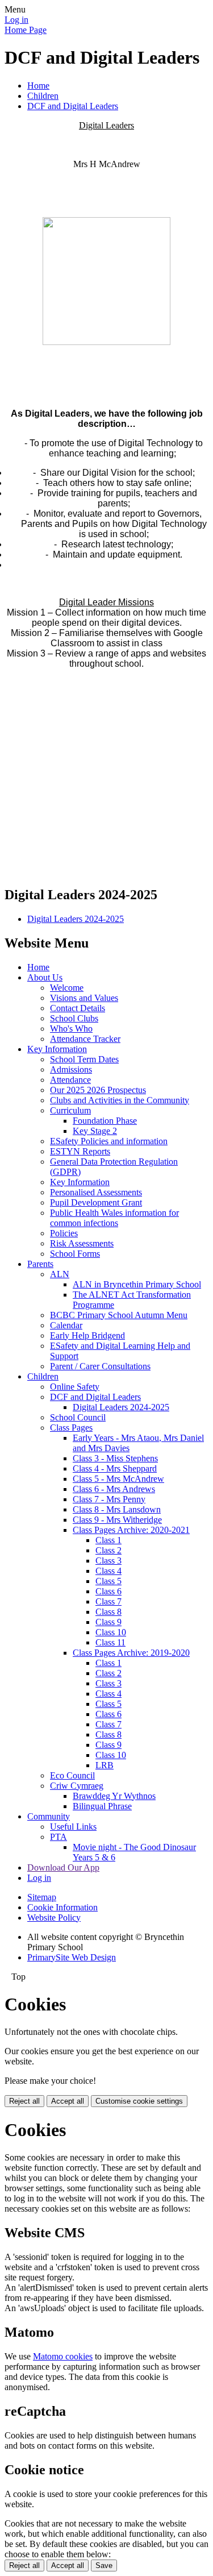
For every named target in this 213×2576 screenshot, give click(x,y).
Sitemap (42, 1897)
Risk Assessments (82, 1243)
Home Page (26, 30)
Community (49, 1816)
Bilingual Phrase (102, 1806)
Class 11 (110, 1642)
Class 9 (108, 1622)
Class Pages (71, 1428)
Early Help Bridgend (87, 1335)
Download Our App (63, 1867)
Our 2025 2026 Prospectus (98, 1090)
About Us (45, 977)
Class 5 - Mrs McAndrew (118, 1479)
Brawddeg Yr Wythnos (114, 1796)
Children (43, 96)
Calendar (66, 1325)
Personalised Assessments (96, 1192)
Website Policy (54, 1918)
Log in (16, 20)
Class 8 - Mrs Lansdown (117, 1509)
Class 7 (108, 1601)
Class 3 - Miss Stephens (115, 1458)
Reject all (24, 2101)
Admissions (71, 1069)
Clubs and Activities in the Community (120, 1100)
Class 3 (108, 1561)
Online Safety (75, 1387)
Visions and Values (84, 998)
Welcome (67, 988)
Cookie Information (62, 1907)
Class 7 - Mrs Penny (109, 1499)
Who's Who (71, 1029)
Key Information (57, 1049)
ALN (60, 1274)
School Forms (75, 1254)
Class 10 (111, 1632)
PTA (59, 1837)
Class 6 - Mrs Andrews (114, 1489)
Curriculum (70, 1110)
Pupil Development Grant (96, 1202)
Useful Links (73, 1827)
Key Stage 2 (95, 1131)
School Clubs (74, 1018)
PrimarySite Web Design (72, 1957)
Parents (40, 1264)
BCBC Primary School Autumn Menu (119, 1315)
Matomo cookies (63, 2356)
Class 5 (108, 1581)
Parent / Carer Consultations (100, 1366)
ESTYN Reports (80, 1151)
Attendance (70, 1080)
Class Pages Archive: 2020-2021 (131, 1530)
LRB (105, 1765)
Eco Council (72, 1775)
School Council (78, 1417)
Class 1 (108, 1540)
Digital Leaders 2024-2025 (76, 919)
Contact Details (78, 1008)
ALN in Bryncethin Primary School (137, 1284)
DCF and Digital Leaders (73, 106)
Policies (64, 1233)
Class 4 (108, 1571)
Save (104, 2565)
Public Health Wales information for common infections (114, 1218)
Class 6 (108, 1591)
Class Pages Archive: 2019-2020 (131, 1653)
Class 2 (108, 1550)
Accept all (68, 2101)
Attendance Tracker (85, 1039)
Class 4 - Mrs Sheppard (115, 1468)
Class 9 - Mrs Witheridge (117, 1520)
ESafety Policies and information (109, 1141)
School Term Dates (84, 1059)
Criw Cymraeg (77, 1786)
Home (38, 86)
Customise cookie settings (139, 2101)
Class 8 (108, 1612)
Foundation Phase (105, 1121)
